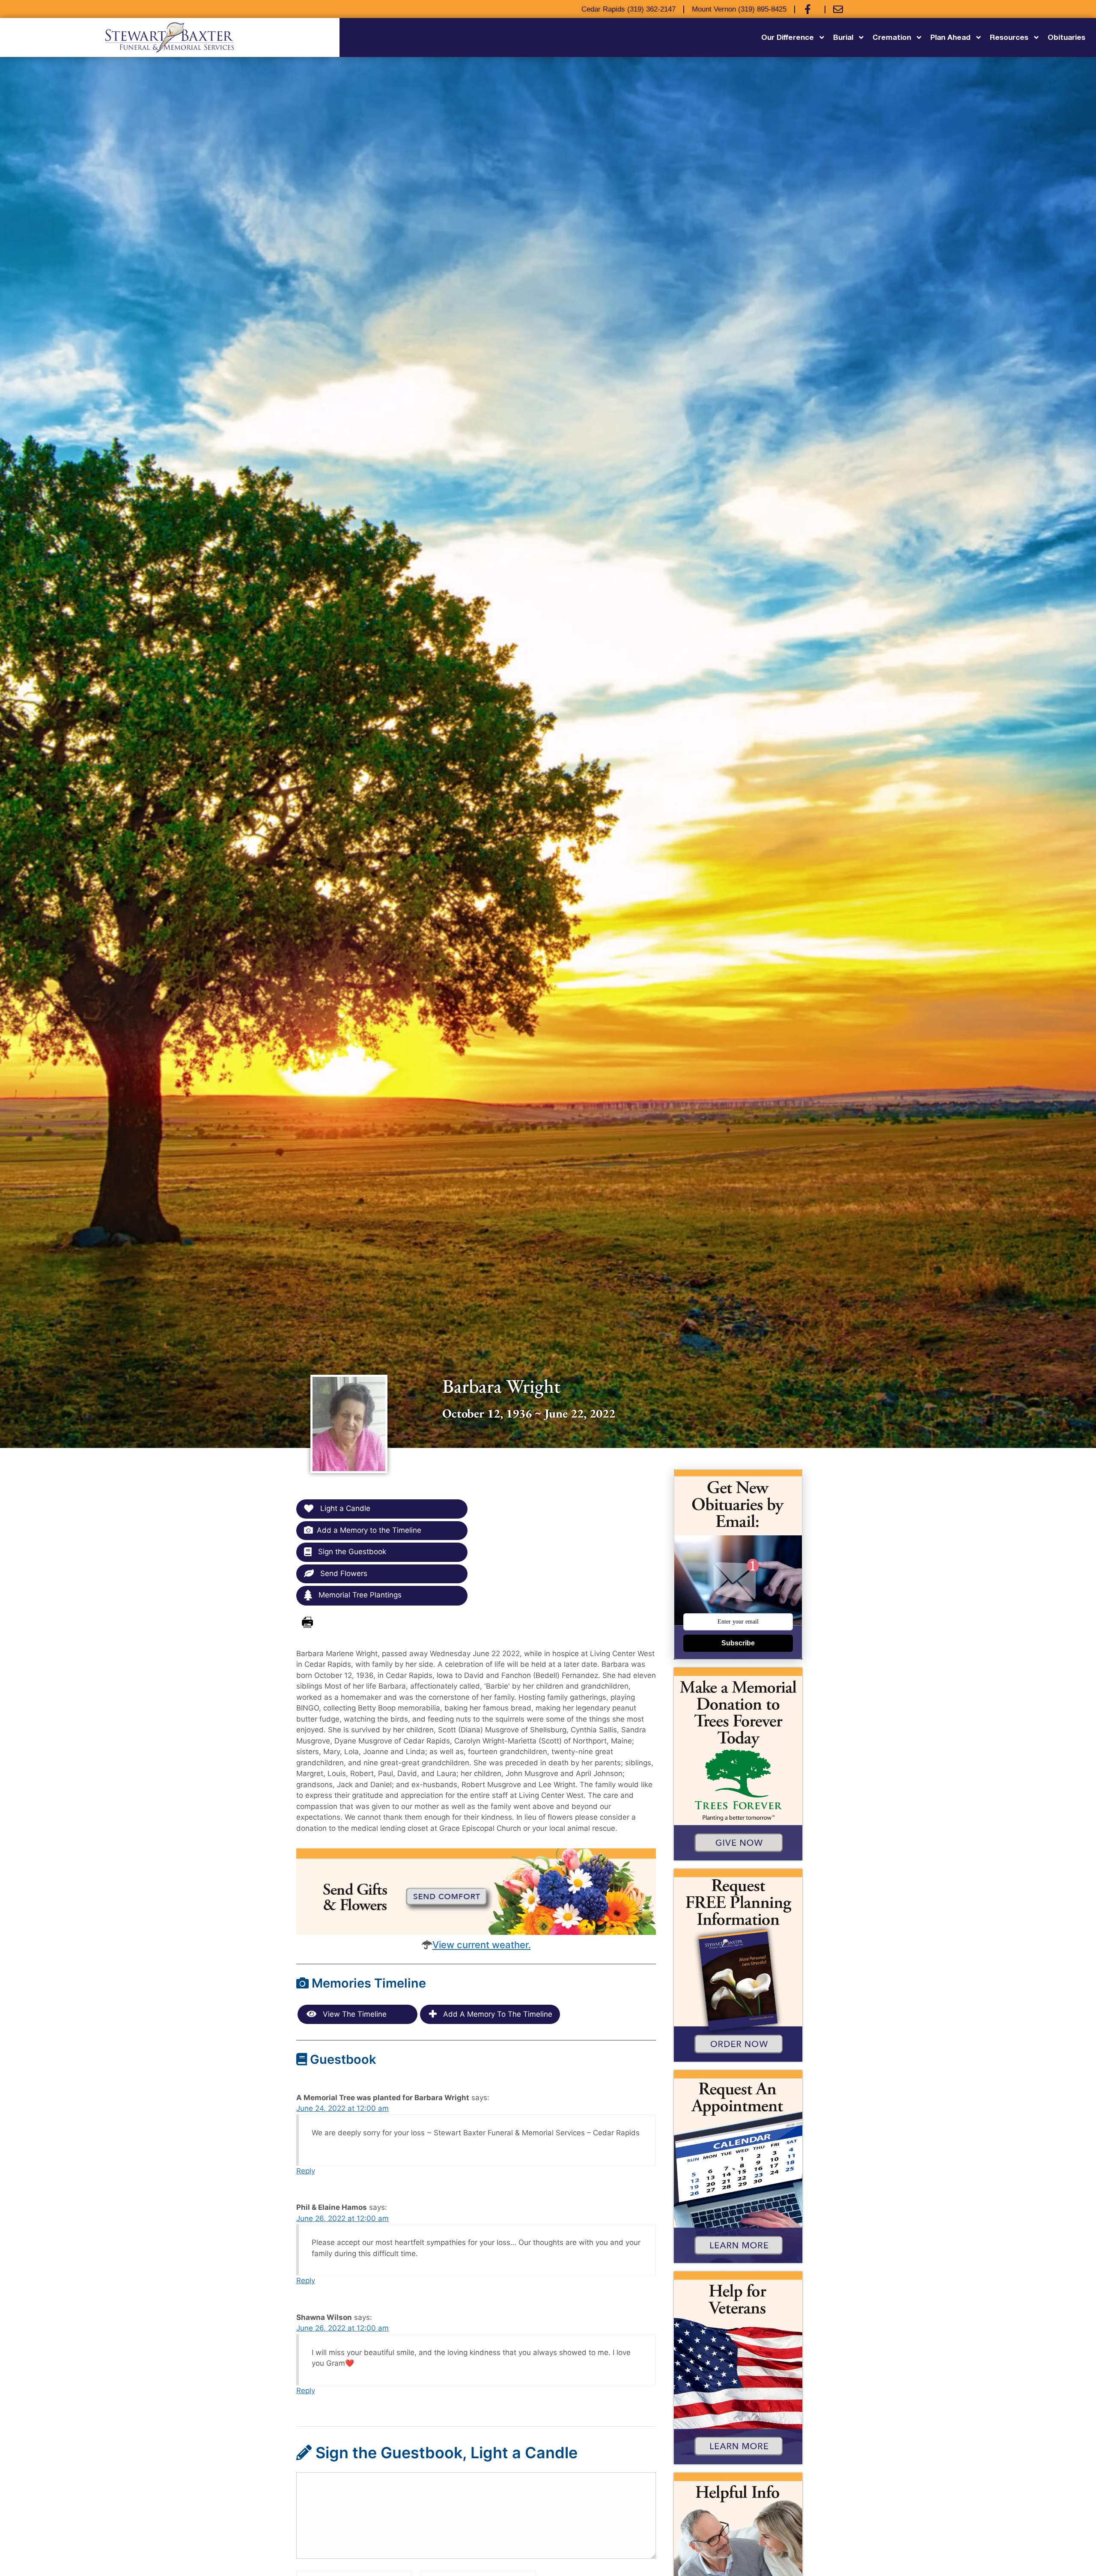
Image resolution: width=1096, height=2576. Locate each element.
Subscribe (738, 1643)
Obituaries (1066, 37)
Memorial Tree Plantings (359, 1595)
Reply (306, 2171)
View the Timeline (354, 2014)
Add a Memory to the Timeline (369, 1530)
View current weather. (482, 1945)
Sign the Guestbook (351, 1552)
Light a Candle (344, 1508)
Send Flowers (343, 1573)
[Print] (307, 1623)
